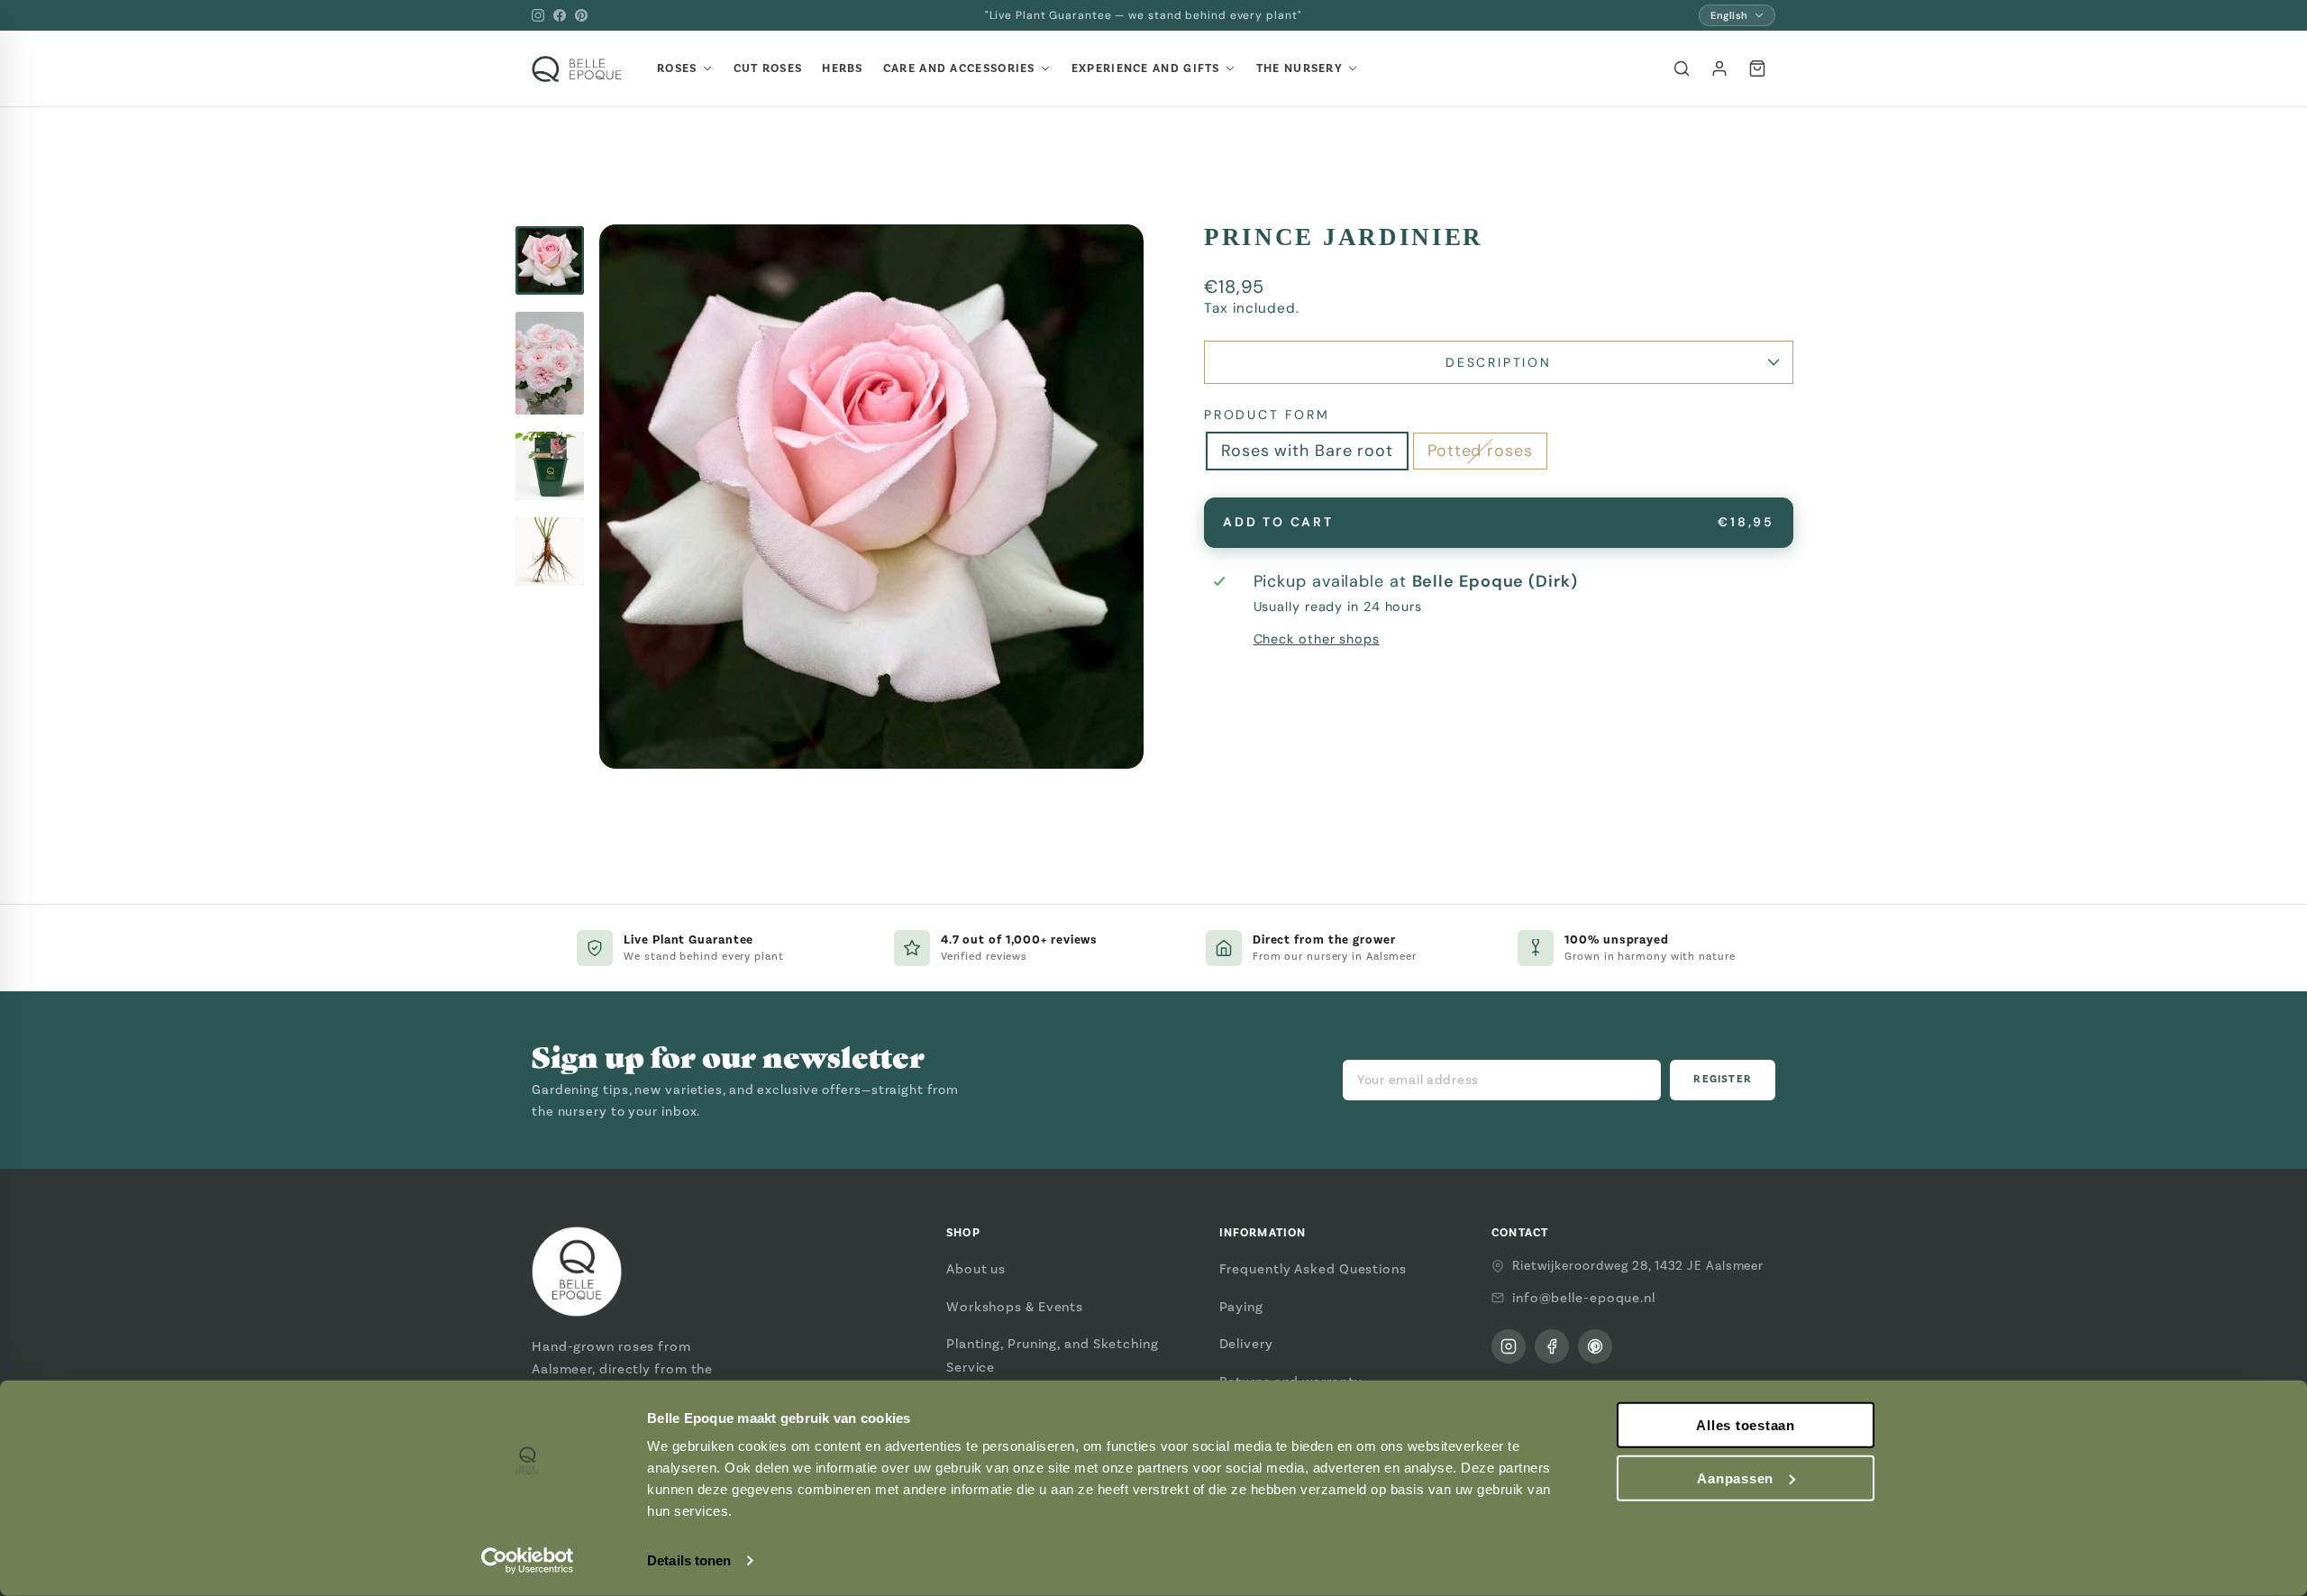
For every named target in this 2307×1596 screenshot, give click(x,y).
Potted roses (1480, 451)
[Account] (1719, 68)
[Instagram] (538, 15)
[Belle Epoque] (577, 69)
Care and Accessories (959, 68)
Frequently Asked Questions (1313, 1269)
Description (1499, 362)
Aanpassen (1735, 1478)
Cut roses (768, 68)
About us (976, 1269)
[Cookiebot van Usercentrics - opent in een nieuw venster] (528, 1561)
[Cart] (1757, 68)
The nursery (1299, 68)
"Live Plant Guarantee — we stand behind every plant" (1144, 15)
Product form (1267, 415)
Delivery (1246, 1344)
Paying (1241, 1307)
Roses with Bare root (1307, 451)
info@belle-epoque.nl (1584, 1298)
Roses (677, 68)
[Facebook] (560, 15)
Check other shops (1317, 639)
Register (1723, 1079)
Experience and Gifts (1146, 68)
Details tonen (689, 1560)
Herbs (843, 68)
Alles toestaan (1746, 1425)
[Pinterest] (581, 15)
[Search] (1682, 68)
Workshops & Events (1015, 1307)
